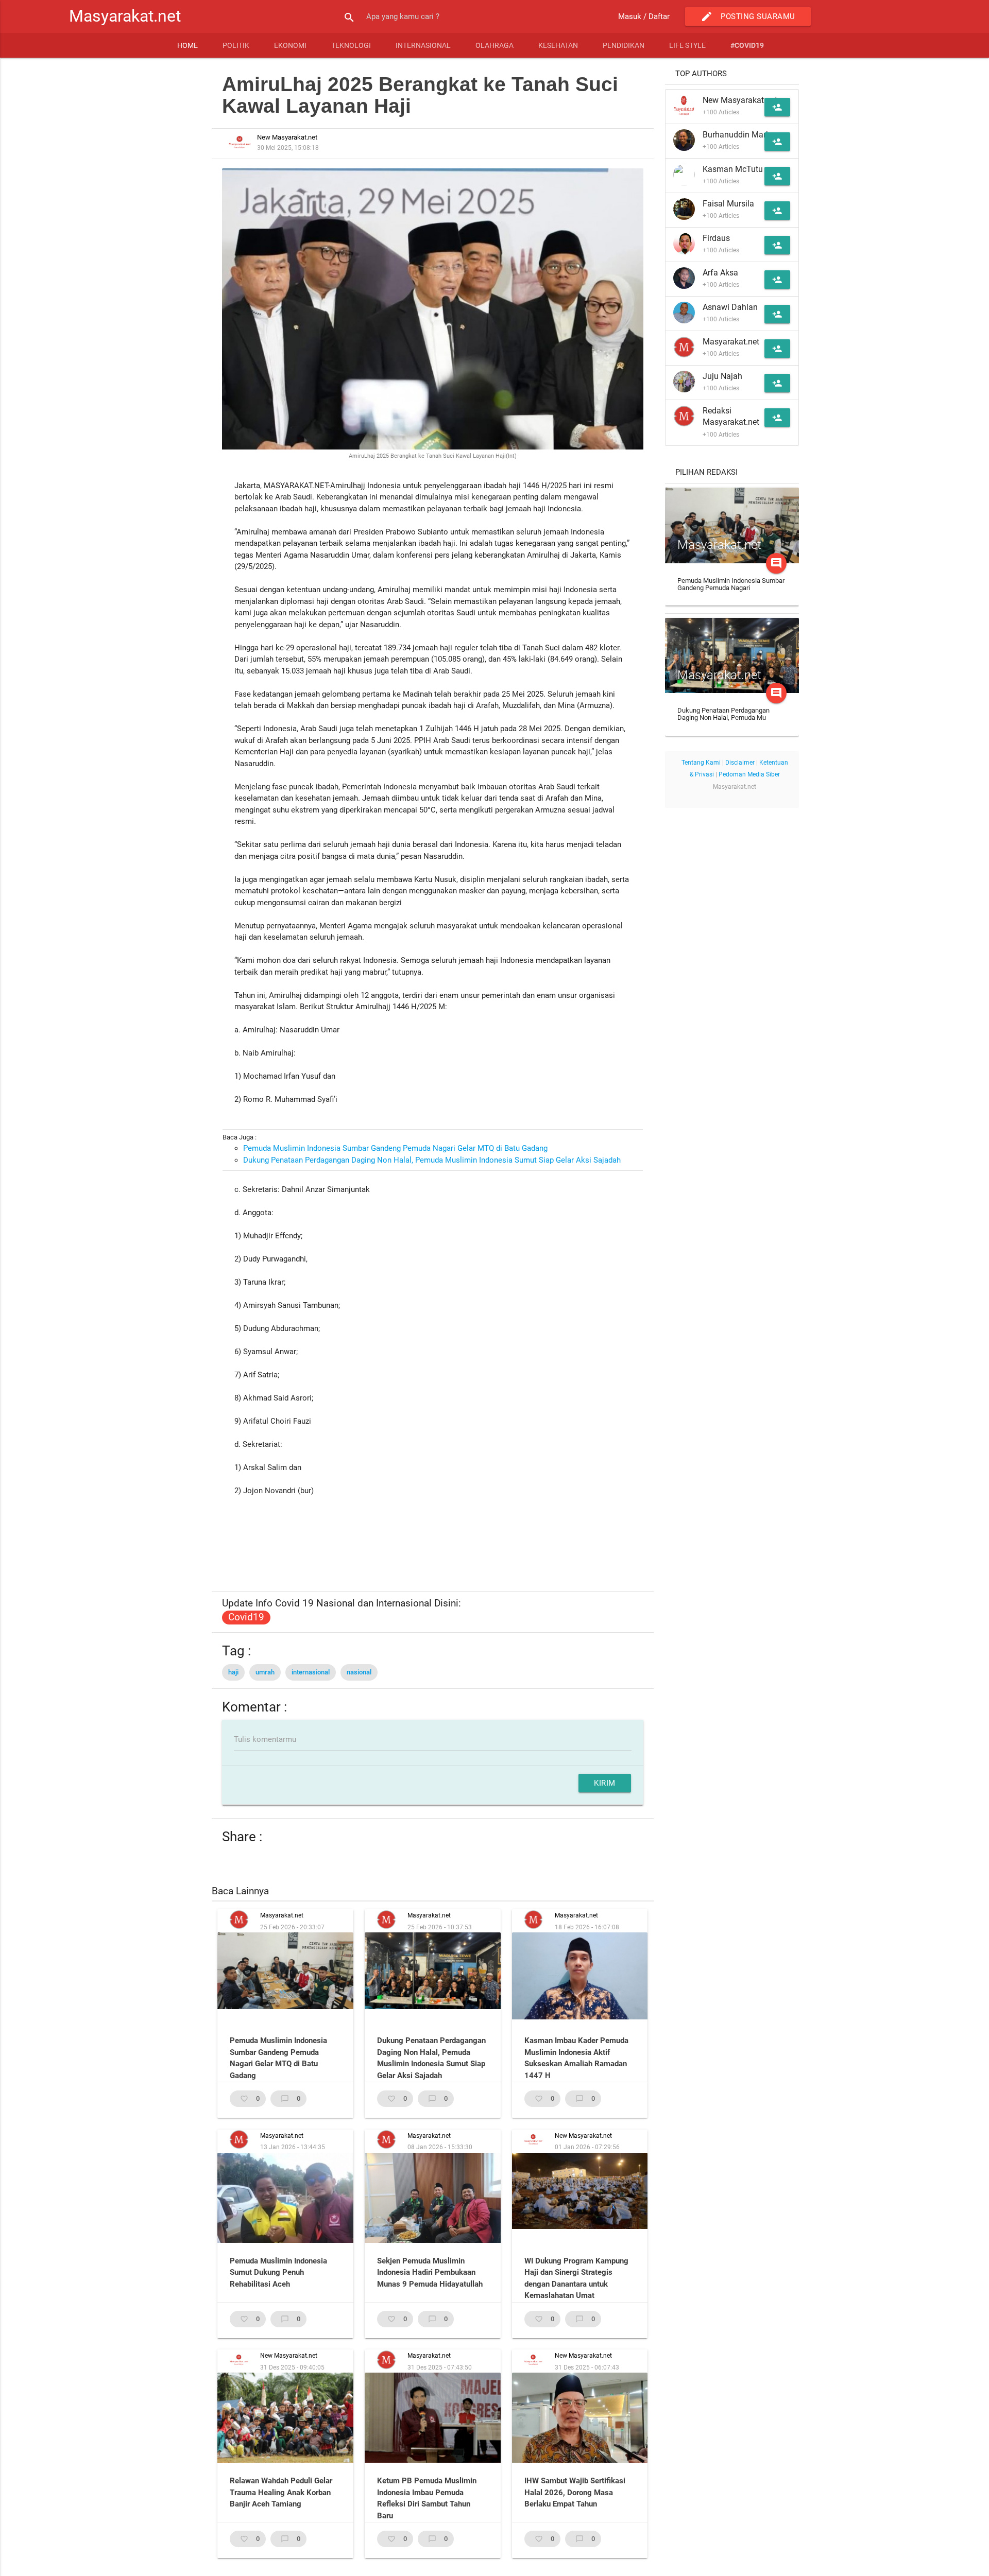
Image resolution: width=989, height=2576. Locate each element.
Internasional (423, 45)
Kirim (605, 1783)
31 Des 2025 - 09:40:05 (292, 2367)
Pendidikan (624, 45)
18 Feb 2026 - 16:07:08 (587, 1927)
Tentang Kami (701, 763)
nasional (359, 1672)
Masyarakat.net (125, 16)
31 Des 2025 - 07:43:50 (440, 2367)
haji (233, 1672)
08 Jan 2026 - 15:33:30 (440, 2147)
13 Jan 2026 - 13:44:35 (293, 2147)
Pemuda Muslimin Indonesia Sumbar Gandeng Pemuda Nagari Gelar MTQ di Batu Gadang (395, 1148)
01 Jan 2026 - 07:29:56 (587, 2147)
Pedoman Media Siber (749, 774)
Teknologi (351, 45)
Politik (236, 45)
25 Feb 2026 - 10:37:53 (440, 1927)
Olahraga (494, 45)
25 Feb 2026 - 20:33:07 (292, 1927)
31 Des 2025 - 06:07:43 (587, 2367)
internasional (311, 1672)
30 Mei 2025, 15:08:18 (288, 148)
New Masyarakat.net (583, 2136)
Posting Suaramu (748, 16)
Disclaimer (740, 763)
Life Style (687, 45)
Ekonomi (290, 45)
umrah (265, 1672)
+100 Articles (721, 112)
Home (187, 45)
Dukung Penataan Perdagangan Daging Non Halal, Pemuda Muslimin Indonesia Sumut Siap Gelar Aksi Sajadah (432, 1160)
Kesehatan (558, 45)
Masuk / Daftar (644, 16)
